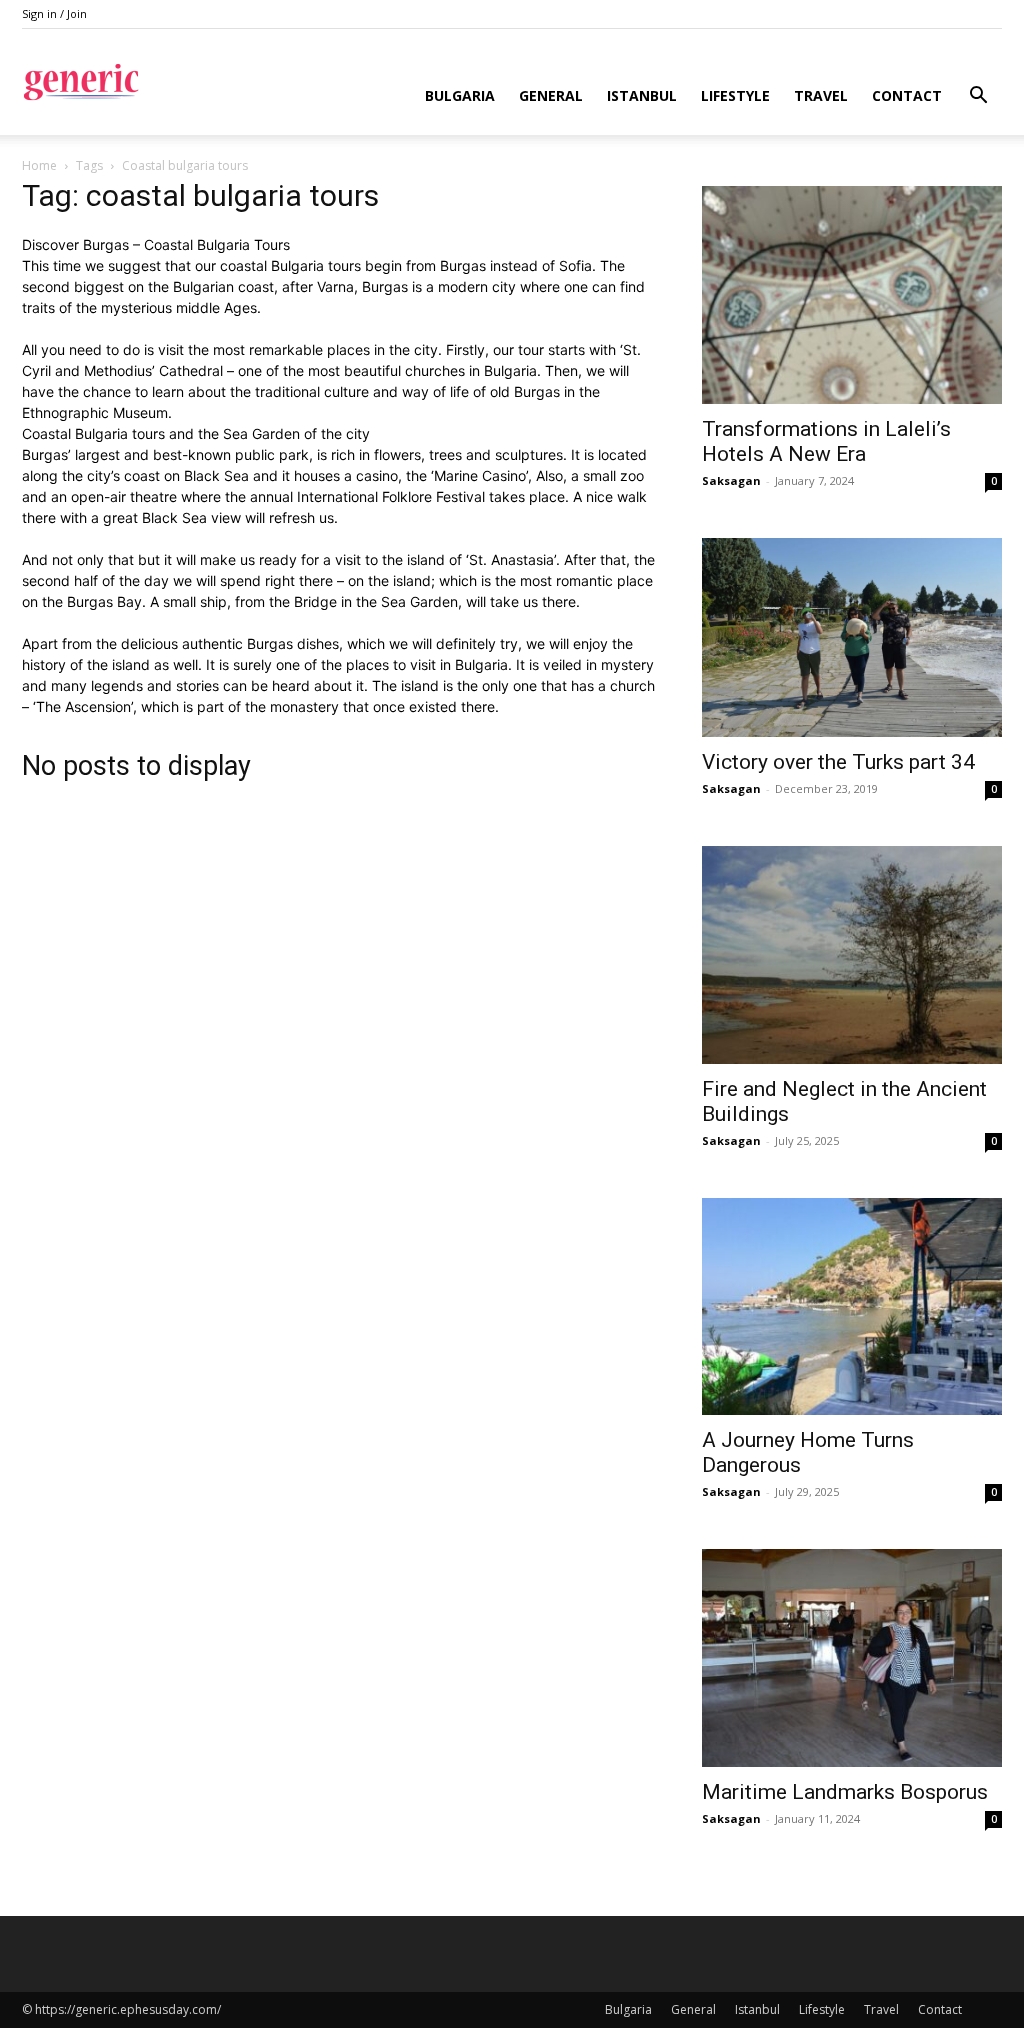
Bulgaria (460, 95)
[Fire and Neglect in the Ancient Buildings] (852, 955)
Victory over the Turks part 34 (838, 762)
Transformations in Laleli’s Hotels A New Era (826, 441)
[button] (978, 97)
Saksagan (731, 480)
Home (39, 165)
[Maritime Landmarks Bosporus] (852, 1658)
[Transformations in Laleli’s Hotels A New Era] (852, 295)
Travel (821, 95)
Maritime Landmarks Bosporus (845, 1792)
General (551, 95)
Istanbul (642, 95)
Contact (907, 95)
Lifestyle (735, 95)
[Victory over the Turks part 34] (852, 638)
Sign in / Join (54, 13)
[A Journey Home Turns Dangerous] (852, 1307)
